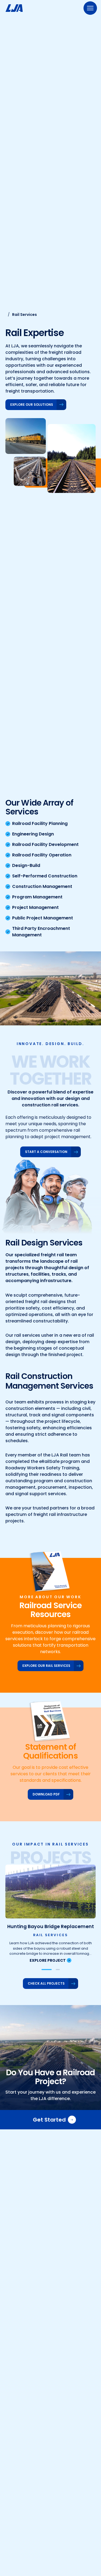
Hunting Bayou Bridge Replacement (51, 1926)
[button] (47, 1970)
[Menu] (90, 8)
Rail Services (51, 1935)
